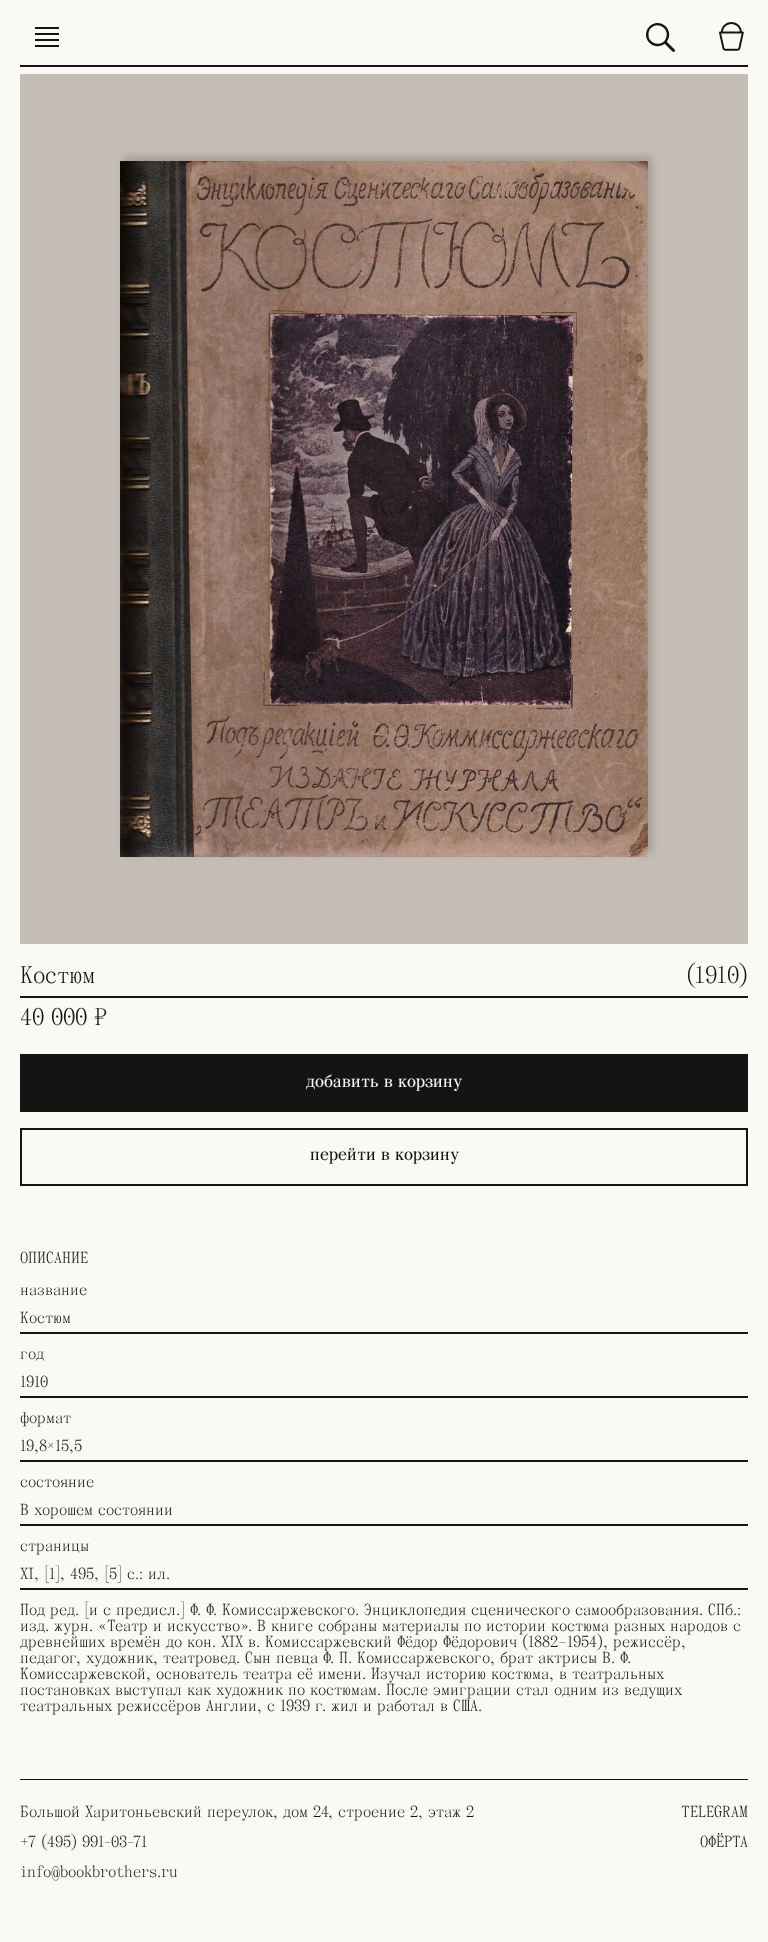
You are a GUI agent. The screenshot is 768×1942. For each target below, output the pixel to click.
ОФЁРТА (724, 1842)
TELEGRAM (714, 1812)
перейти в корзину (384, 1154)
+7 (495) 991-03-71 (83, 1842)
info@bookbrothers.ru (99, 1872)
